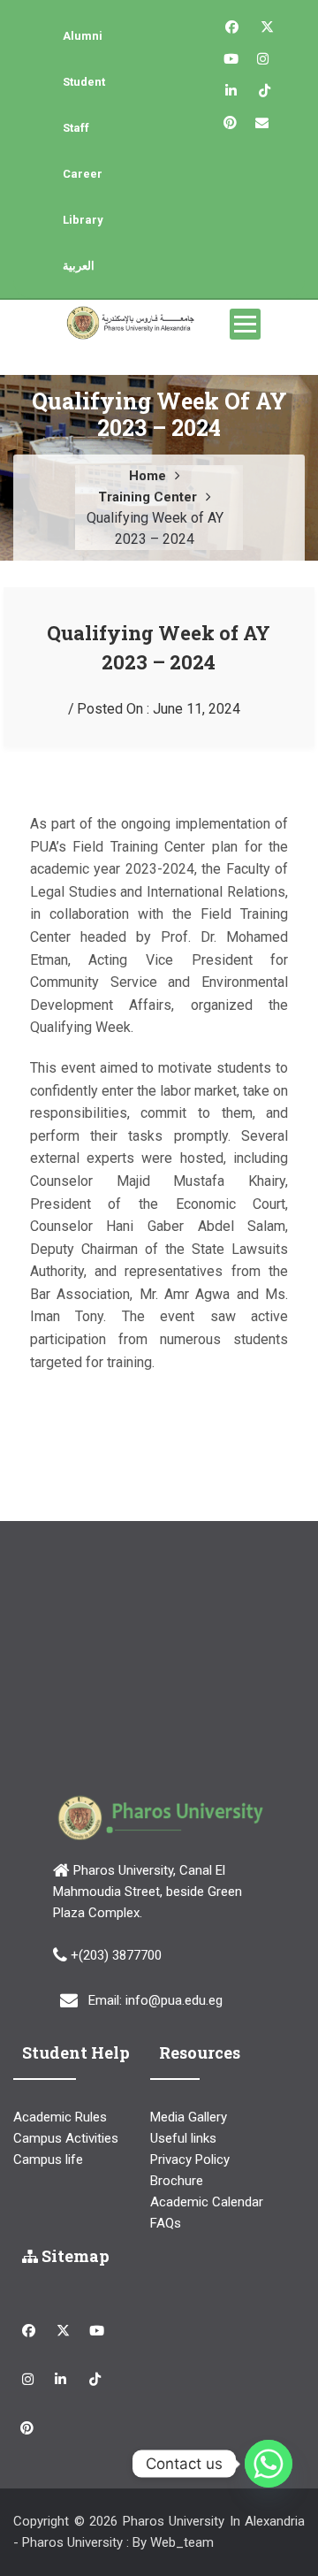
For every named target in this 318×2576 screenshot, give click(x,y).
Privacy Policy (190, 2159)
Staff (76, 128)
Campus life (48, 2159)
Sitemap (74, 2256)
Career (83, 174)
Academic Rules (60, 2117)
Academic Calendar (207, 2202)
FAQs (166, 2223)
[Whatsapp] (269, 2464)
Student (84, 82)
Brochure (177, 2181)
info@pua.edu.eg (174, 2000)
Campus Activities (66, 2138)
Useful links (183, 2138)
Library (83, 220)
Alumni (83, 36)
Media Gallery (189, 2117)
